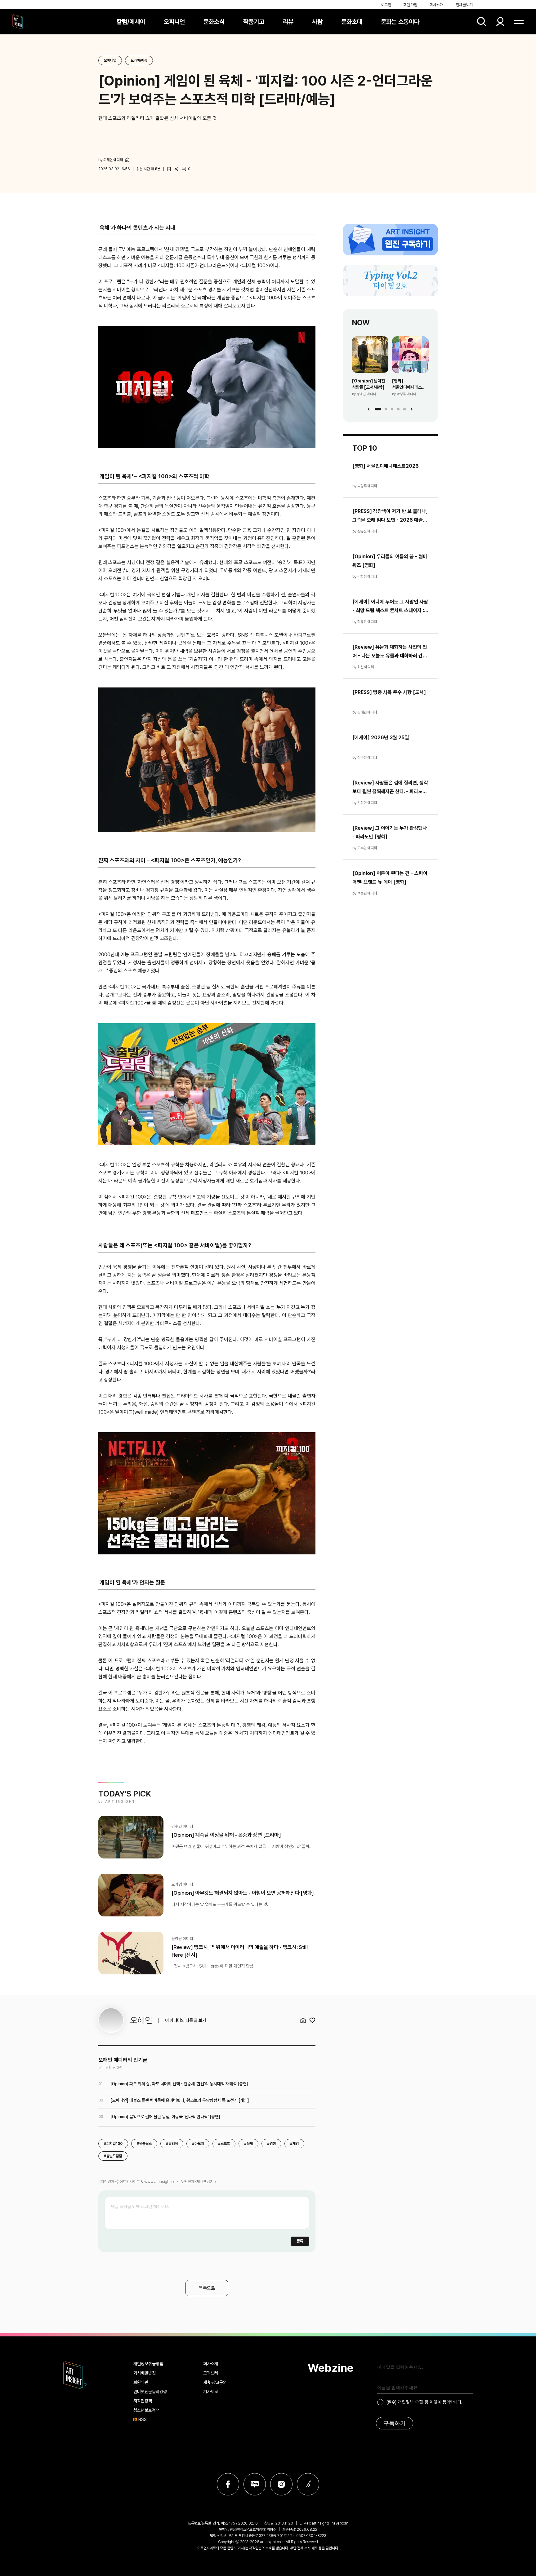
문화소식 (214, 22)
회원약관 (141, 2382)
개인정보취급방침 (148, 2364)
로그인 (386, 5)
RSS (143, 2419)
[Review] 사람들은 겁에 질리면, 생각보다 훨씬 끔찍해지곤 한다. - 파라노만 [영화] (390, 788)
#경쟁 (271, 2144)
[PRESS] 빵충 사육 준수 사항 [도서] (389, 692)
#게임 (294, 2144)
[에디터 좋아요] (312, 2020)
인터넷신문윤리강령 (150, 2392)
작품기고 (254, 22)
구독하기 (395, 2423)
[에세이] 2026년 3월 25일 (381, 738)
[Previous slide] (369, 409)
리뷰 (288, 22)
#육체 (248, 2144)
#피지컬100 (113, 2144)
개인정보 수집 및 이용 (418, 2402)
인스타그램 (281, 2484)
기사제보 (211, 2392)
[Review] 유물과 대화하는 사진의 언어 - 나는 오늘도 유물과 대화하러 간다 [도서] (390, 652)
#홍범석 (172, 2144)
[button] (378, 409)
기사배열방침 (145, 2373)
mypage (500, 22)
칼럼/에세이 (131, 22)
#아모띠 (198, 2144)
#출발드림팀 (113, 2156)
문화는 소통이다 (400, 22)
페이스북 (228, 2484)
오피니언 (174, 22)
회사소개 (436, 5)
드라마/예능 (139, 60)
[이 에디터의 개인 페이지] (127, 160)
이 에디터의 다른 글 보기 (185, 2020)
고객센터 (211, 2373)
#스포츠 (224, 2144)
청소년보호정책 (146, 2410)
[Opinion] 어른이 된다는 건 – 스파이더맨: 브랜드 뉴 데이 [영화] (390, 878)
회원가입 (410, 5)
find (482, 22)
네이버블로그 (255, 2484)
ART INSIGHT (76, 2375)
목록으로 (207, 2288)
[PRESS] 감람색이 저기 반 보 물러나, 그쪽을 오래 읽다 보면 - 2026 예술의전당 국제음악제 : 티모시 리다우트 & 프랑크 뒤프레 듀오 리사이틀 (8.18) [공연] (390, 516)
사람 (317, 22)
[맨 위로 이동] (514, 2554)
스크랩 (169, 169)
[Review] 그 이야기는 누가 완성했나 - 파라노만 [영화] (390, 832)
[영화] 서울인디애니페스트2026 (410, 384)
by (111, 160)
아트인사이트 (19, 22)
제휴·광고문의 (215, 2382)
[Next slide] (412, 409)
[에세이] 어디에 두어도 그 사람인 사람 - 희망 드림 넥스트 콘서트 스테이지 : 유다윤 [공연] (390, 607)
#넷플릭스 (144, 2144)
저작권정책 (143, 2401)
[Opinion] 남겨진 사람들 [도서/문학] (368, 384)
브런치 (308, 2484)
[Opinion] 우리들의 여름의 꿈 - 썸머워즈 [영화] (390, 561)
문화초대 (352, 22)
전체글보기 (464, 5)
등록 (300, 2241)
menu (519, 22)
